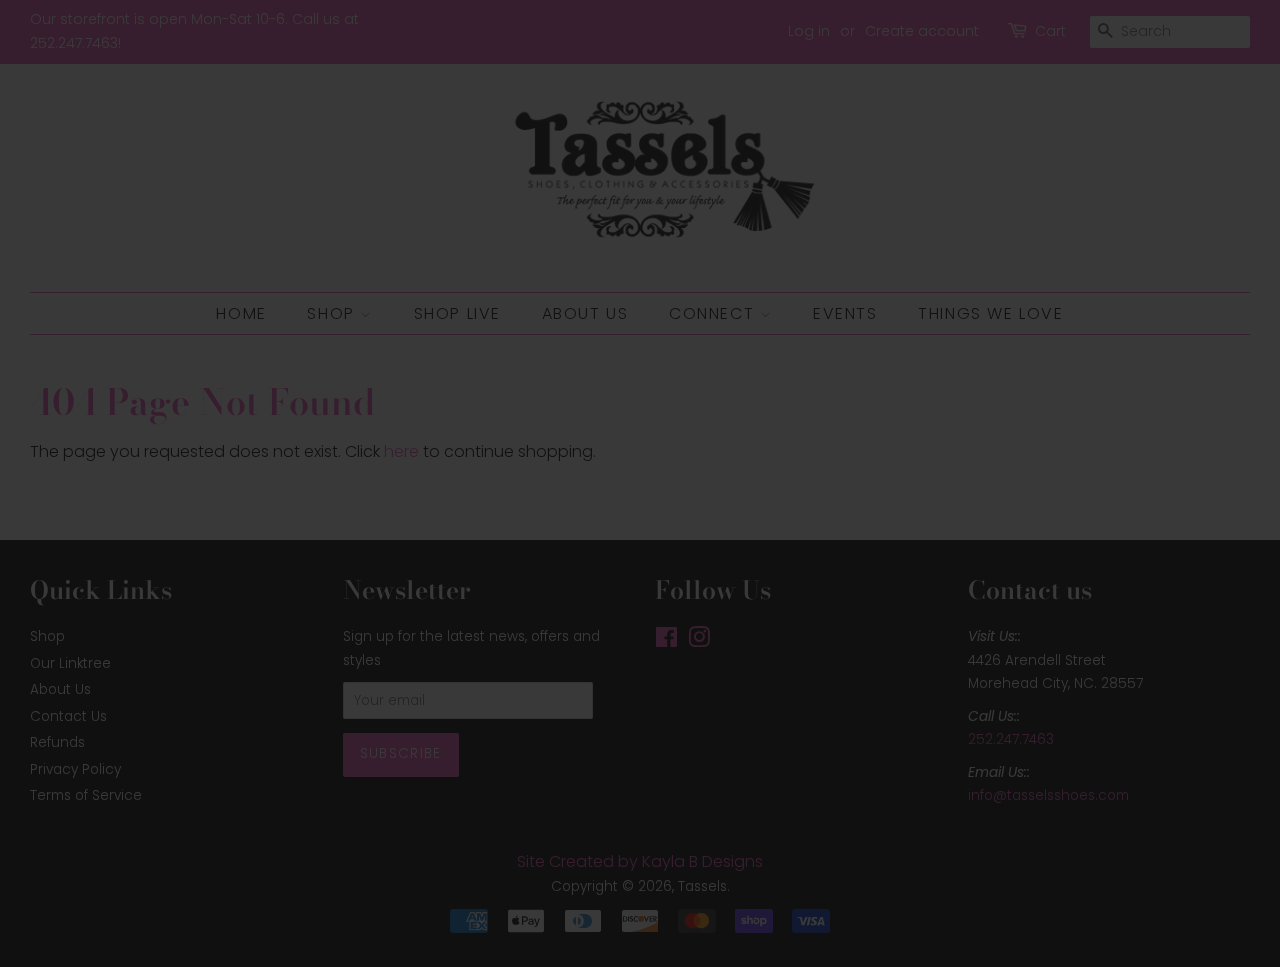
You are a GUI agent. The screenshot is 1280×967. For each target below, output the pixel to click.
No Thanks (640, 665)
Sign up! (640, 597)
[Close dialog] (862, 275)
